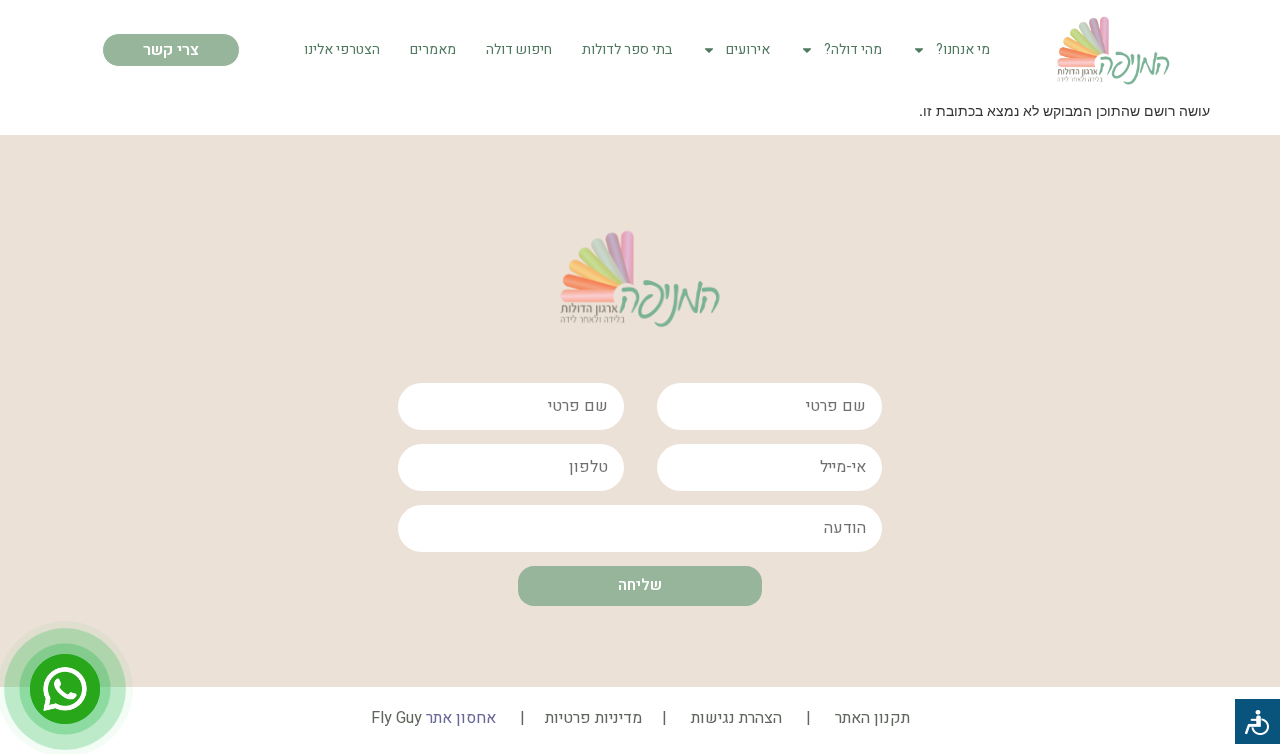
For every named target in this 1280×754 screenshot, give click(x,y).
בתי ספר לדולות (627, 49)
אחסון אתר (461, 718)
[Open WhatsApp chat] (65, 689)
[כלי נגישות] (1257, 721)
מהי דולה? (853, 49)
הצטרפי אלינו (342, 49)
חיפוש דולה (519, 49)
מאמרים (433, 49)
